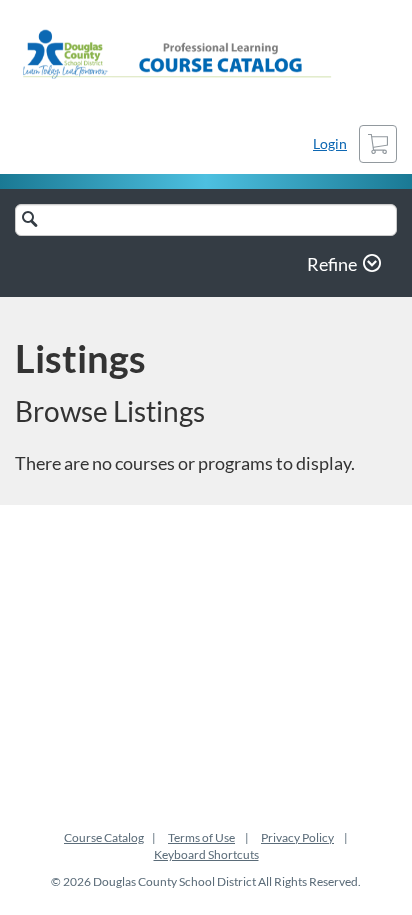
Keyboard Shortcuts (206, 854)
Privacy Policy (297, 837)
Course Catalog (104, 837)
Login (330, 143)
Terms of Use (201, 837)
